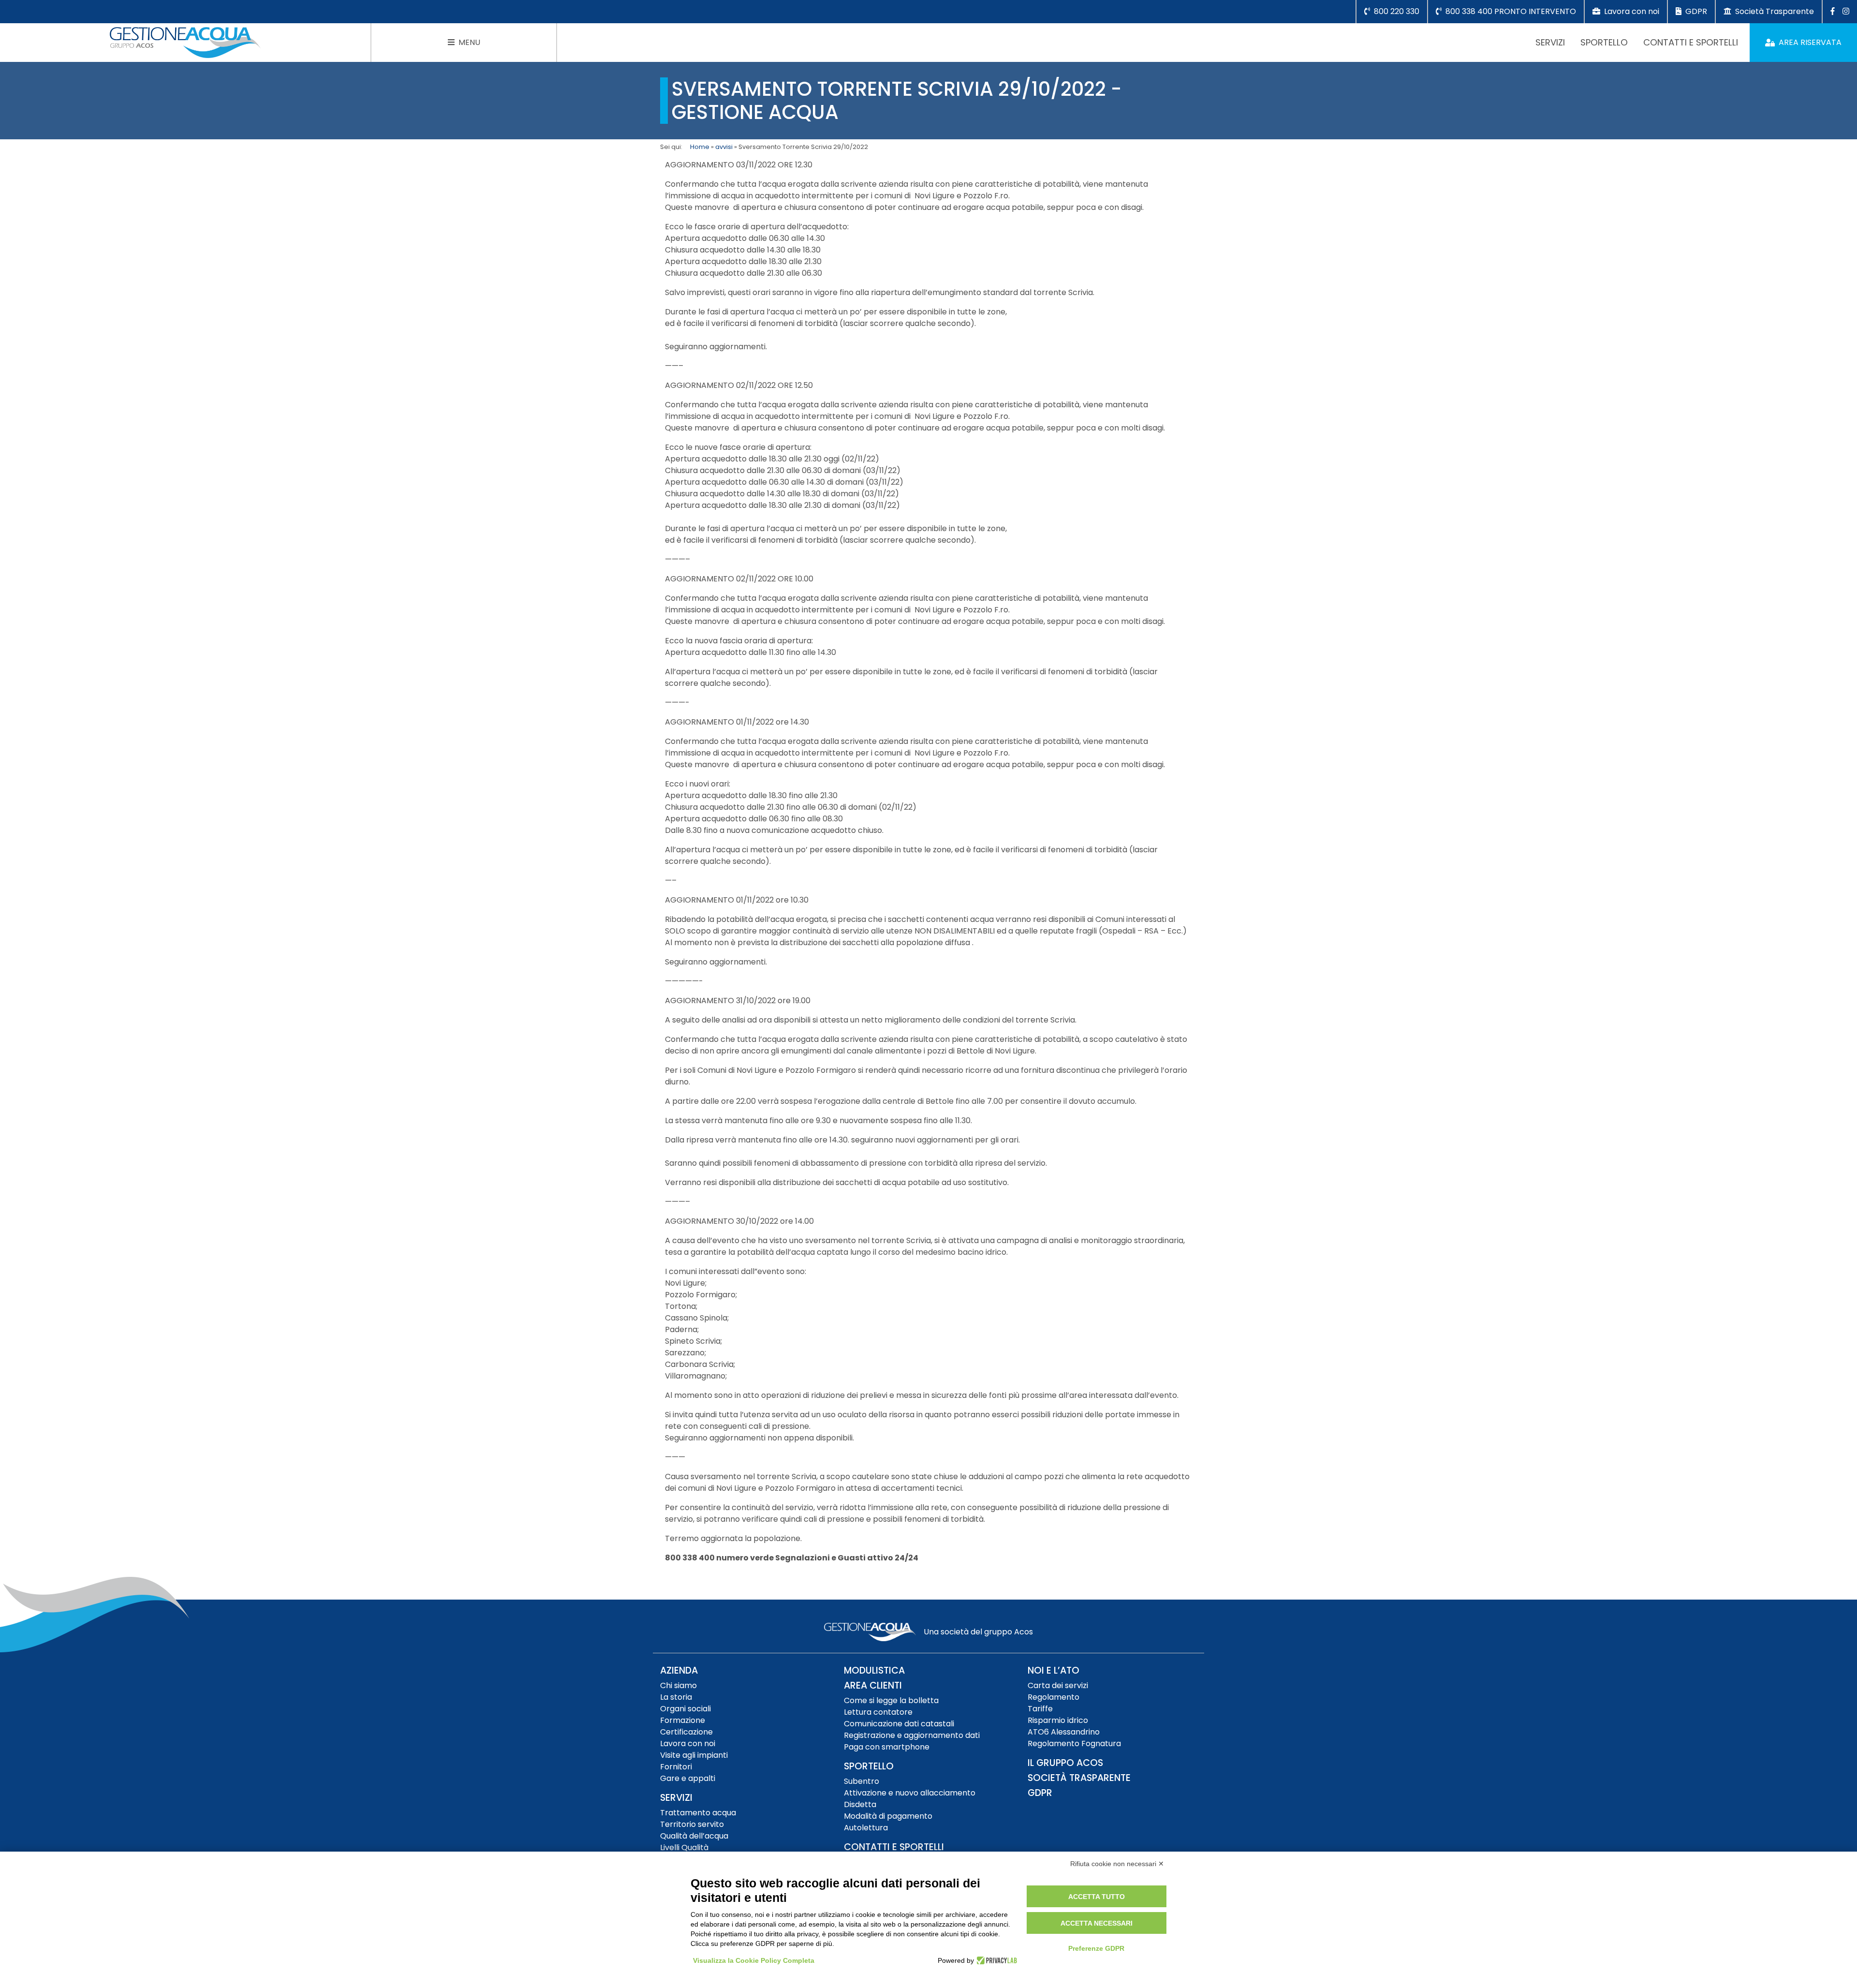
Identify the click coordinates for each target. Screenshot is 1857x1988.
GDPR (1040, 1793)
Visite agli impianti (694, 1755)
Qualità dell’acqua (694, 1836)
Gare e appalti (688, 1778)
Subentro (862, 1781)
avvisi (724, 147)
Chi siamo (678, 1685)
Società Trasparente (1079, 1778)
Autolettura (866, 1828)
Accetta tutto (1097, 1897)
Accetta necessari (1097, 1923)
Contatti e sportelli (1691, 42)
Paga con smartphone (887, 1747)
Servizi (1550, 42)
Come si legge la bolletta (891, 1700)
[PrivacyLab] (995, 1960)
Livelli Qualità (684, 1847)
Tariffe (1040, 1709)
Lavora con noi (688, 1743)
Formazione (683, 1720)
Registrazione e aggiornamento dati (912, 1735)
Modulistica (874, 1670)
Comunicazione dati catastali (899, 1724)
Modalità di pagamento (888, 1816)
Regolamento (1054, 1697)
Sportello (1604, 42)
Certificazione (686, 1732)
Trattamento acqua (698, 1813)
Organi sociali (685, 1709)
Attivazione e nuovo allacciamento (910, 1793)
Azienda (679, 1670)
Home (700, 147)
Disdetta (860, 1804)
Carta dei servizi (1058, 1685)
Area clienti (873, 1685)
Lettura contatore (878, 1712)
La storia (676, 1697)
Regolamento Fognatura (1074, 1743)
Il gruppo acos (1065, 1763)
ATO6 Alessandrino (1064, 1732)
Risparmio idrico (1058, 1720)
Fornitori (676, 1767)
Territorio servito (692, 1824)
